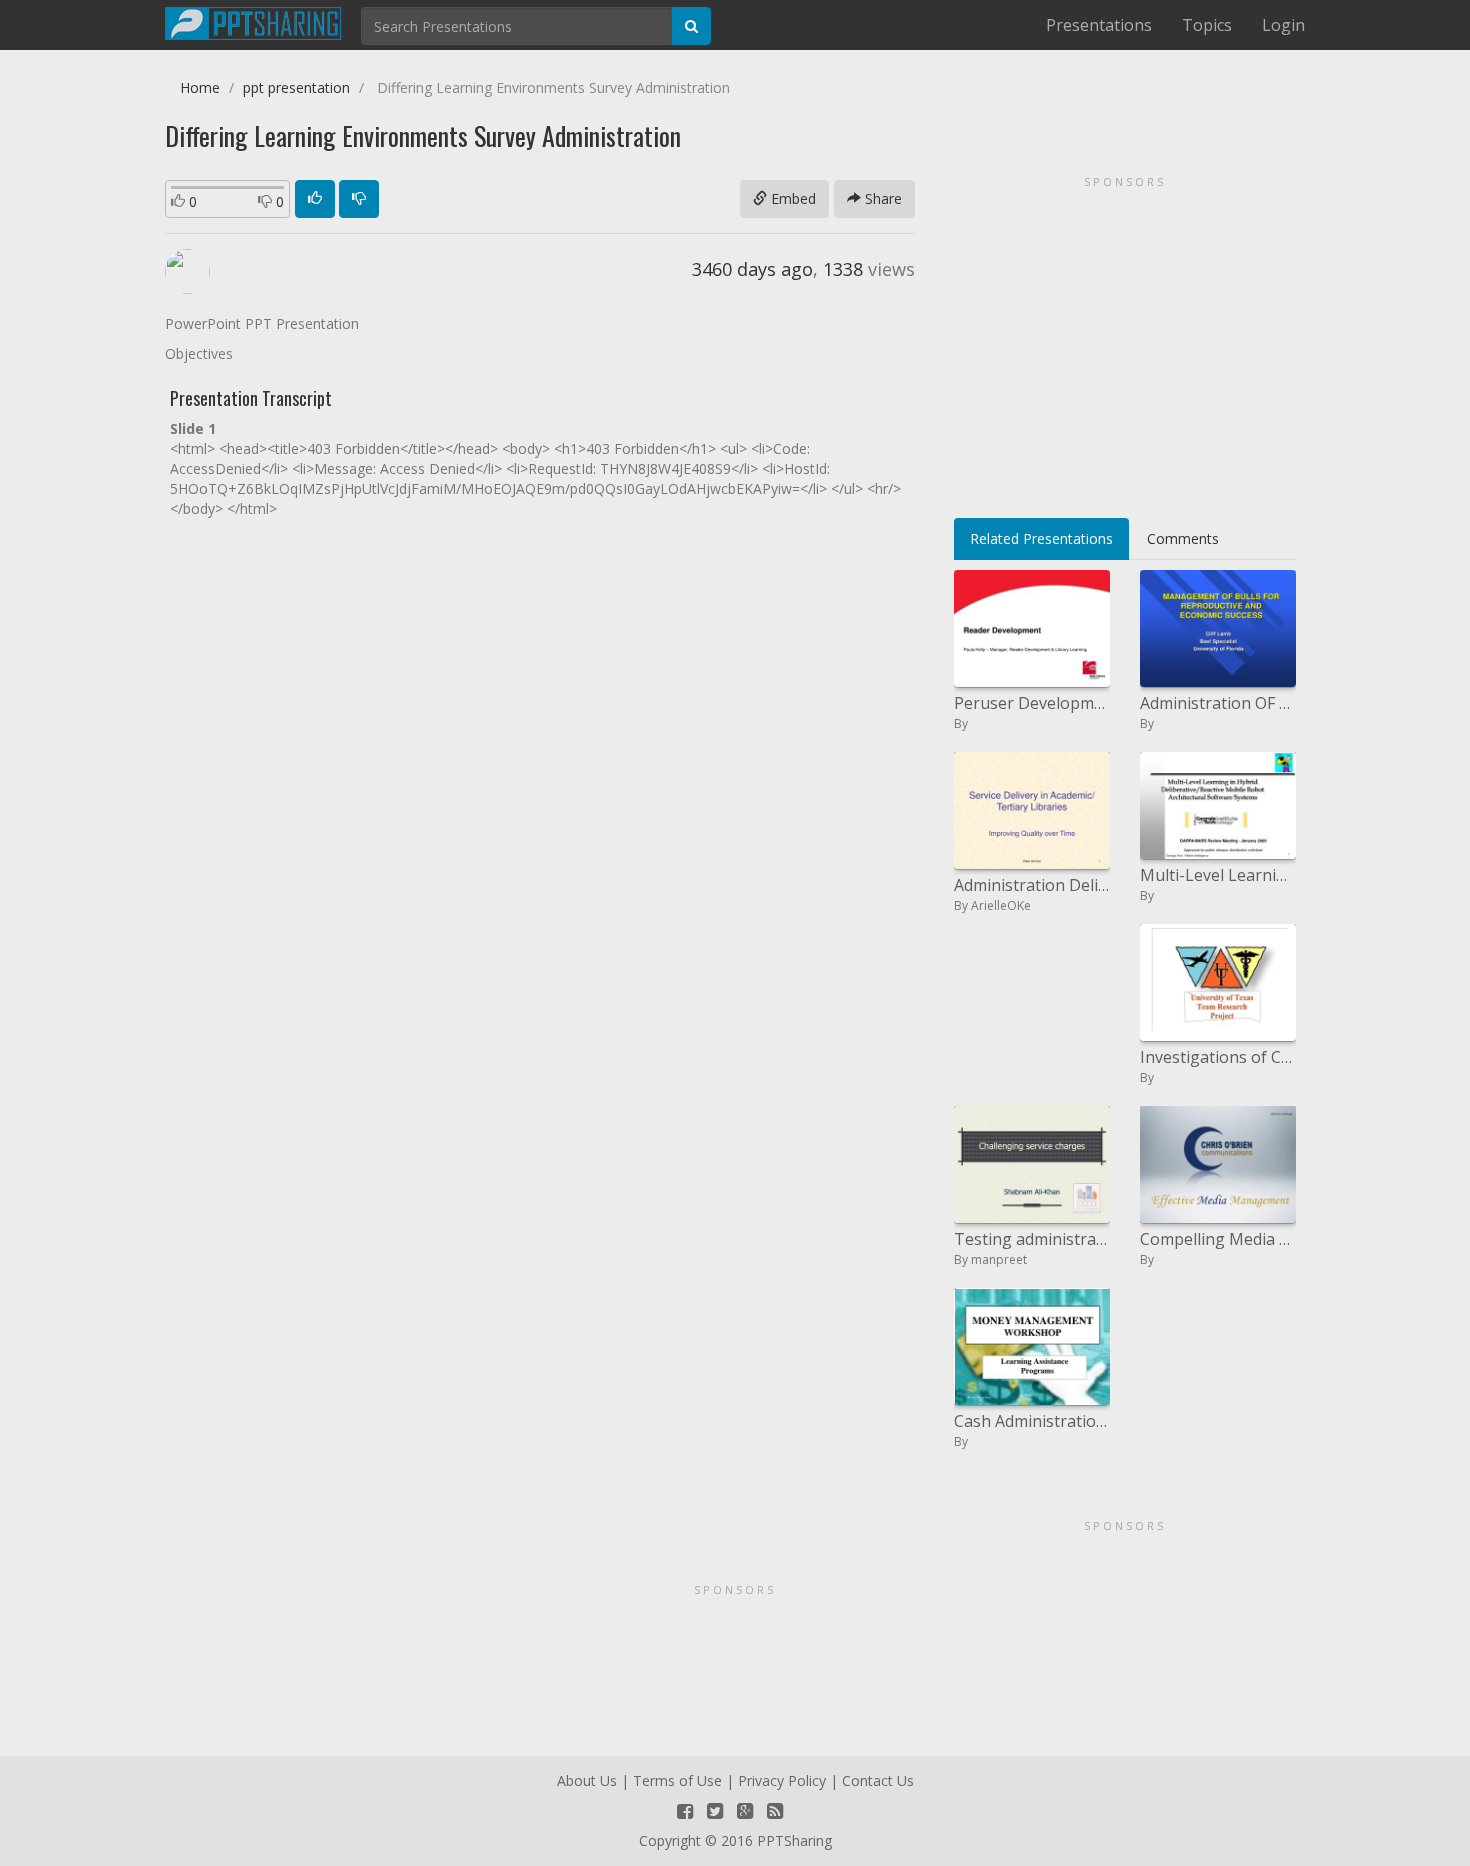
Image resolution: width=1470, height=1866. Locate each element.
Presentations (1099, 25)
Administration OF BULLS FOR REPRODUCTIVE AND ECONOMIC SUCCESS (1218, 703)
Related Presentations (1041, 538)
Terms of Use (677, 1780)
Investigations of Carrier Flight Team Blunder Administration (1218, 1057)
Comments (1183, 538)
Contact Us (878, 1780)
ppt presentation (296, 87)
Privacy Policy (782, 1780)
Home (200, 87)
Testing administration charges (1032, 1239)
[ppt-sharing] (253, 21)
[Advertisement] (1125, 340)
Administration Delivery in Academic (1032, 885)
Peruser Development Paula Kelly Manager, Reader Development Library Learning (1032, 703)
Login (1283, 25)
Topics (1207, 25)
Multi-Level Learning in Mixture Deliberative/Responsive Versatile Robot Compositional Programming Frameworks (1218, 875)
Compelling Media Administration (1218, 1239)
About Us (587, 1780)
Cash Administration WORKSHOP (1032, 1421)
